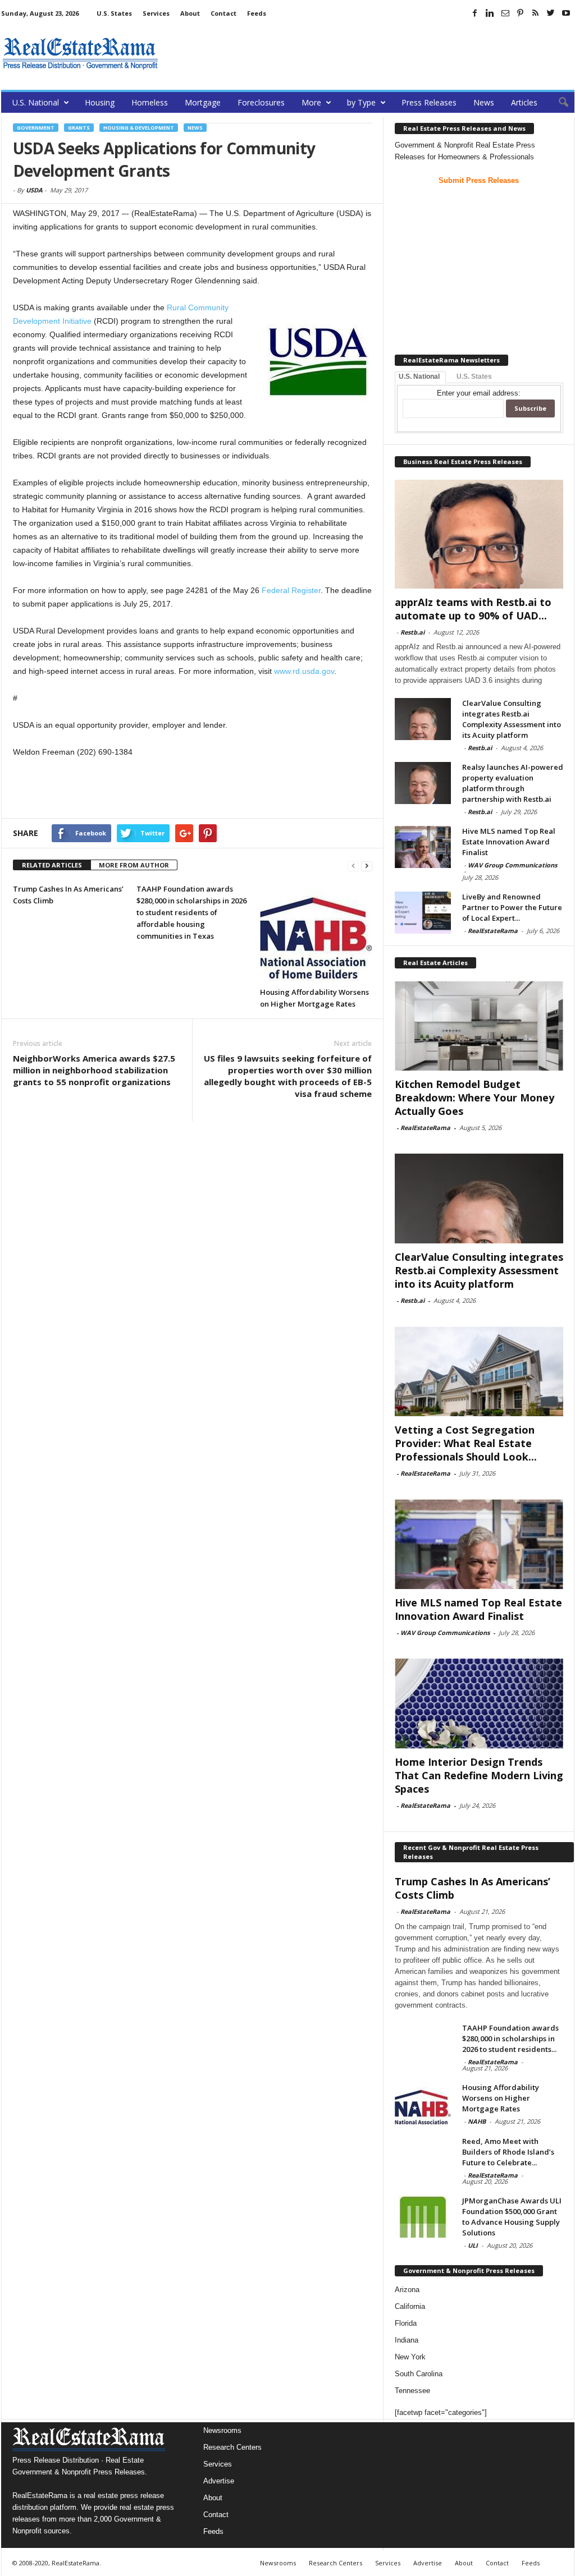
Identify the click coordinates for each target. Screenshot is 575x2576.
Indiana (407, 2340)
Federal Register (291, 590)
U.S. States (114, 13)
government (36, 128)
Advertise (219, 2481)
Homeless (150, 102)
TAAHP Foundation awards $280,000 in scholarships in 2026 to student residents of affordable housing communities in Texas (191, 912)
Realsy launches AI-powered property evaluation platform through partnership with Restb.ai (513, 783)
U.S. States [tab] (474, 376)
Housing (100, 102)
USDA (34, 190)
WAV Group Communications (512, 865)
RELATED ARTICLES (52, 865)
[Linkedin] (490, 13)
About (190, 13)
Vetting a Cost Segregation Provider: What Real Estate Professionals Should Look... (466, 1443)
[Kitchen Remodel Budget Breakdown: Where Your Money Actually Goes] (479, 1026)
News (484, 102)
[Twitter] (551, 13)
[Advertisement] (370, 53)
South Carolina (419, 2374)
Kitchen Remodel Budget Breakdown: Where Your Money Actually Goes (474, 1098)
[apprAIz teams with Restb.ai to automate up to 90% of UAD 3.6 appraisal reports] (479, 534)
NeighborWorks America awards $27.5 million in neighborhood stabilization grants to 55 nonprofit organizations (94, 1070)
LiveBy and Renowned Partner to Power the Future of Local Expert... (512, 907)
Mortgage (203, 102)
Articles (524, 102)
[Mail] (505, 13)
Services (156, 13)
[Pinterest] (521, 13)
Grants (79, 128)
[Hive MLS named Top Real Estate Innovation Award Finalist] (423, 847)
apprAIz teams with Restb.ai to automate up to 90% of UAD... (473, 609)
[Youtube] (566, 13)
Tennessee (412, 2391)
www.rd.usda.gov (304, 671)
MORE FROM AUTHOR (134, 865)
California (410, 2306)
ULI (473, 2245)
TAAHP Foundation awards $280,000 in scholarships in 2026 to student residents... (510, 2038)
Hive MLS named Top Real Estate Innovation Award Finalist (509, 842)
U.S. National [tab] (419, 376)
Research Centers (232, 2447)
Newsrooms (222, 2430)
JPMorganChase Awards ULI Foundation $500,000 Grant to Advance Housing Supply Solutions (512, 2217)
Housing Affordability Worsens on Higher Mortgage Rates (501, 2098)
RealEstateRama (493, 931)
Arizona (407, 2290)
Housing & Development (139, 128)
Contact (223, 13)
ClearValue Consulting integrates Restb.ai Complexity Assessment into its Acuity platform (512, 719)
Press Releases (429, 102)
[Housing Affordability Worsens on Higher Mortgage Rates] (316, 932)
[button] (558, 103)
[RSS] (536, 13)
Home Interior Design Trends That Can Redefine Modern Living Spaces (479, 1775)
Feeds (257, 13)
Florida (406, 2323)
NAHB (477, 2121)
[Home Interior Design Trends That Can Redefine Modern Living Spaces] (479, 1703)
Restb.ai (412, 632)
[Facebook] (475, 13)
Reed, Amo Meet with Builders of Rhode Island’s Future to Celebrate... (508, 2152)
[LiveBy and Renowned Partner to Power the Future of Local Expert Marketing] (423, 913)
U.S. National (36, 102)
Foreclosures (261, 102)
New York (410, 2357)
